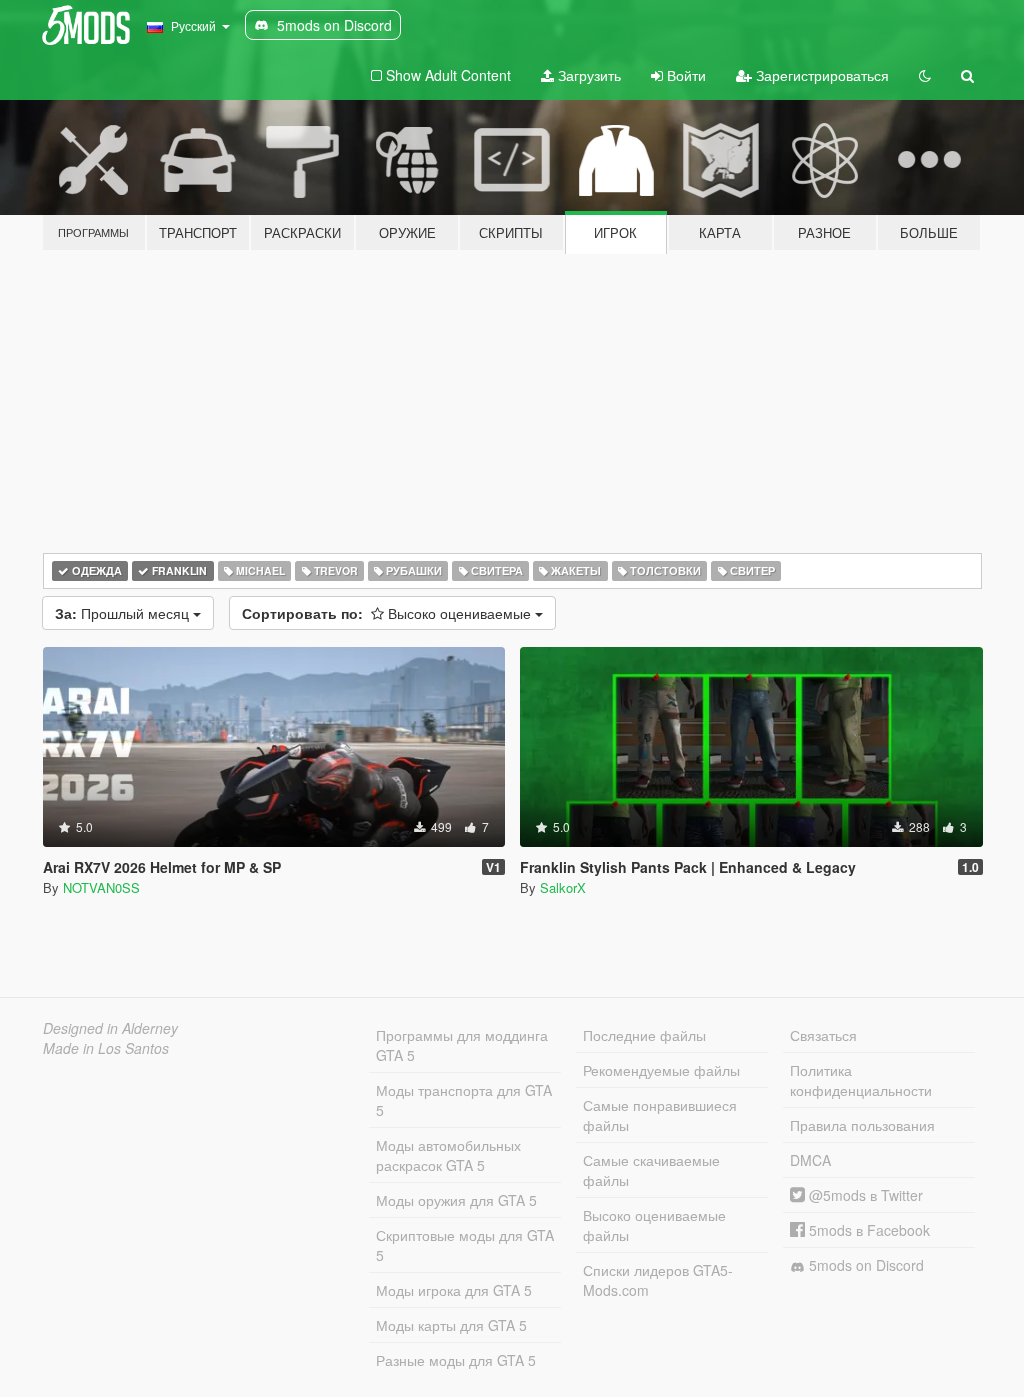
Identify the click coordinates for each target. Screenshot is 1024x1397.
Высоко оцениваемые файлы (654, 1225)
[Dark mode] (925, 75)
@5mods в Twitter (864, 1195)
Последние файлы (644, 1035)
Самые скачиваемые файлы (651, 1170)
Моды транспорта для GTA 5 (464, 1100)
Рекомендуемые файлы (661, 1070)
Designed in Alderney (110, 1028)
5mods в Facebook (867, 1230)
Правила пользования (862, 1125)
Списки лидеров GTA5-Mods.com (658, 1280)
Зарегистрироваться (820, 75)
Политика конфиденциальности (861, 1080)
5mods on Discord (864, 1265)
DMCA (810, 1160)
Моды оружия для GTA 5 (456, 1200)
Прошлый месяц (124, 613)
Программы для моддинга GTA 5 (462, 1045)
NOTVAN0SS (101, 887)
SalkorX (563, 887)
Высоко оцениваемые (388, 613)
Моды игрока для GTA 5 (454, 1290)
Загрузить (587, 75)
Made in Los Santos (106, 1048)
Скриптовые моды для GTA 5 (465, 1245)
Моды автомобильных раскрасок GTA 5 (448, 1155)
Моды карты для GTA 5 (451, 1325)
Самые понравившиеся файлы (660, 1115)
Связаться (823, 1035)
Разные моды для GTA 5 (456, 1360)
